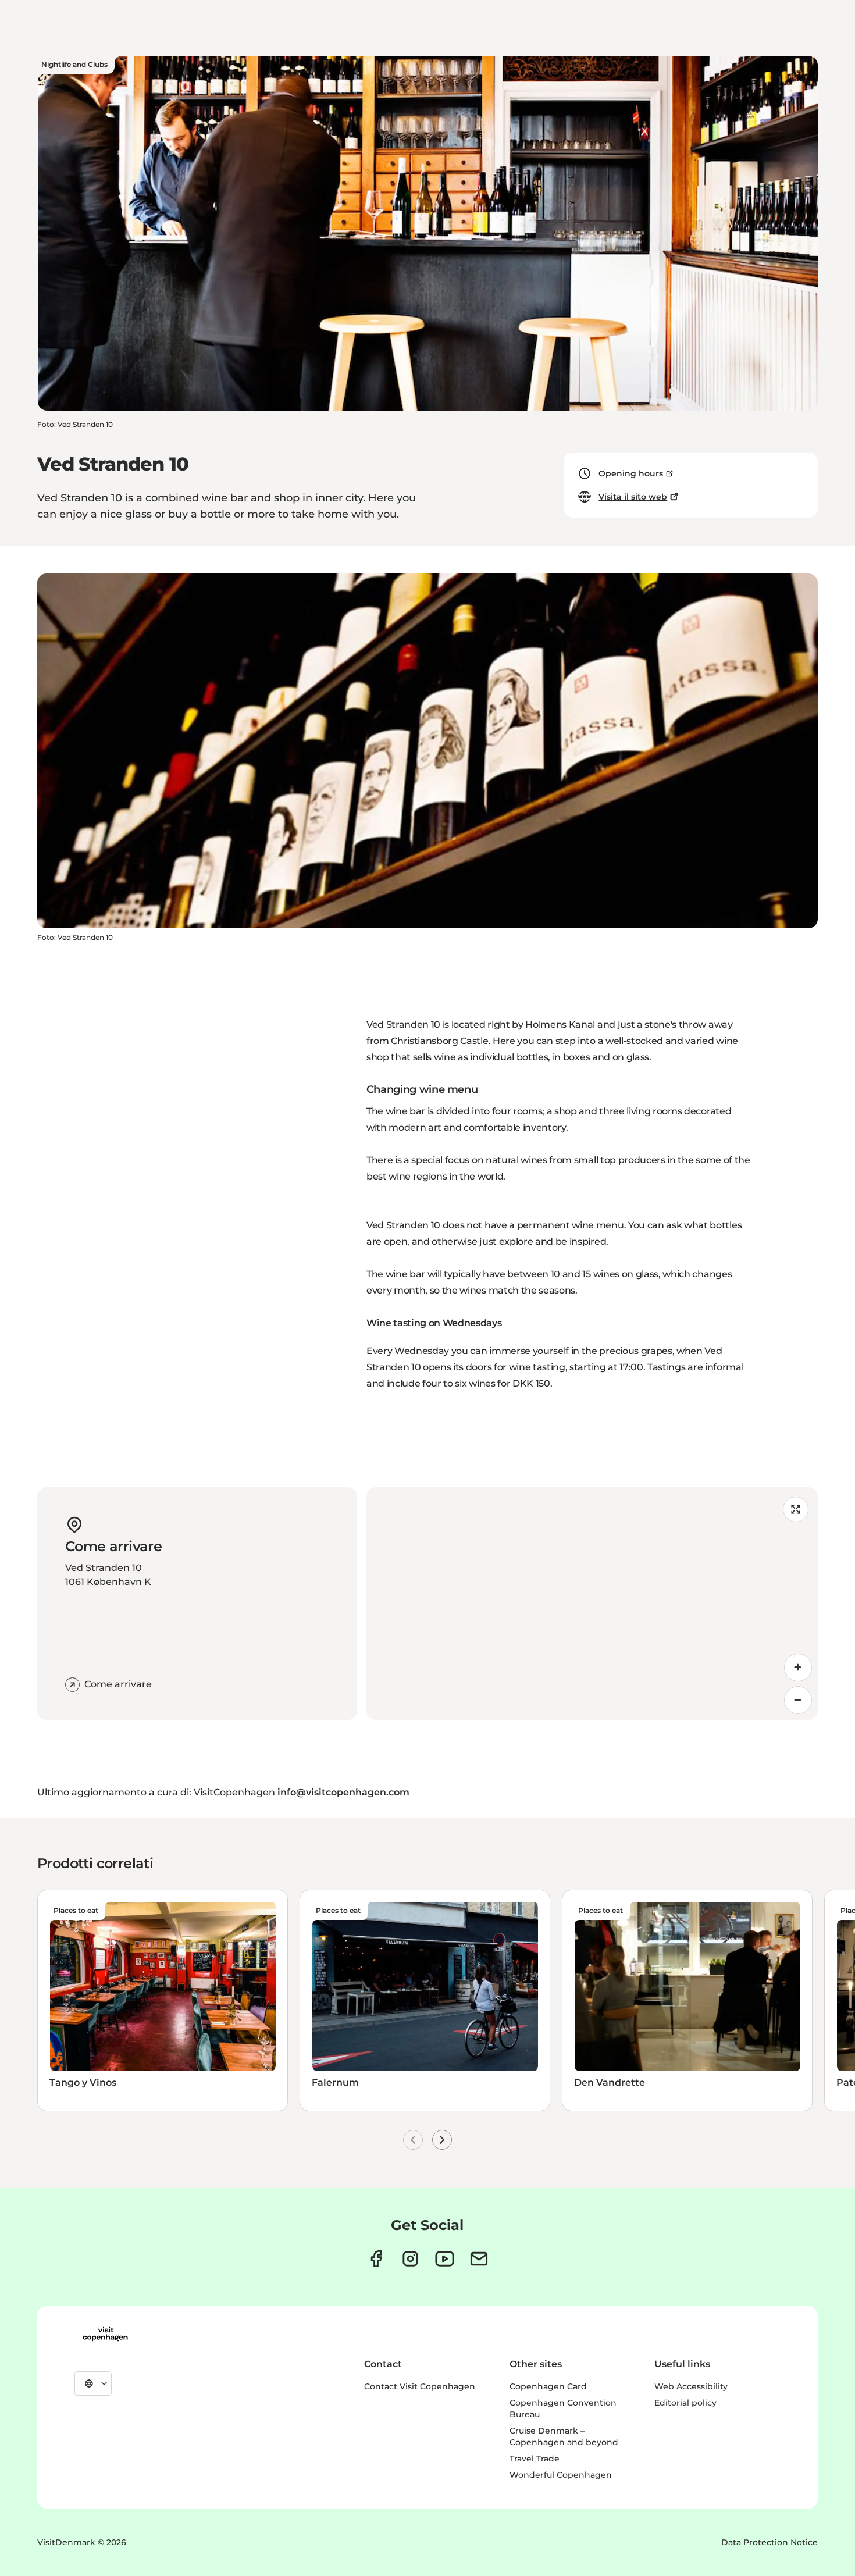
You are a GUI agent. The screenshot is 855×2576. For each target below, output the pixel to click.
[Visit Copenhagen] (105, 2334)
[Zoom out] (798, 1700)
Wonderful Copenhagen (561, 2475)
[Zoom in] (798, 1668)
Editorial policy (685, 2403)
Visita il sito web (633, 497)
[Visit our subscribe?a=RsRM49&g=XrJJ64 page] (479, 2259)
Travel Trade (535, 2459)
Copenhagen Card (548, 2386)
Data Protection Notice (769, 2542)
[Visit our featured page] (445, 2259)
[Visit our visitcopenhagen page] (376, 2259)
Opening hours (631, 473)
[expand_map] (796, 1509)
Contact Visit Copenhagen (420, 2386)
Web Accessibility (691, 2386)
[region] (592, 1604)
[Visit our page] (410, 2259)
